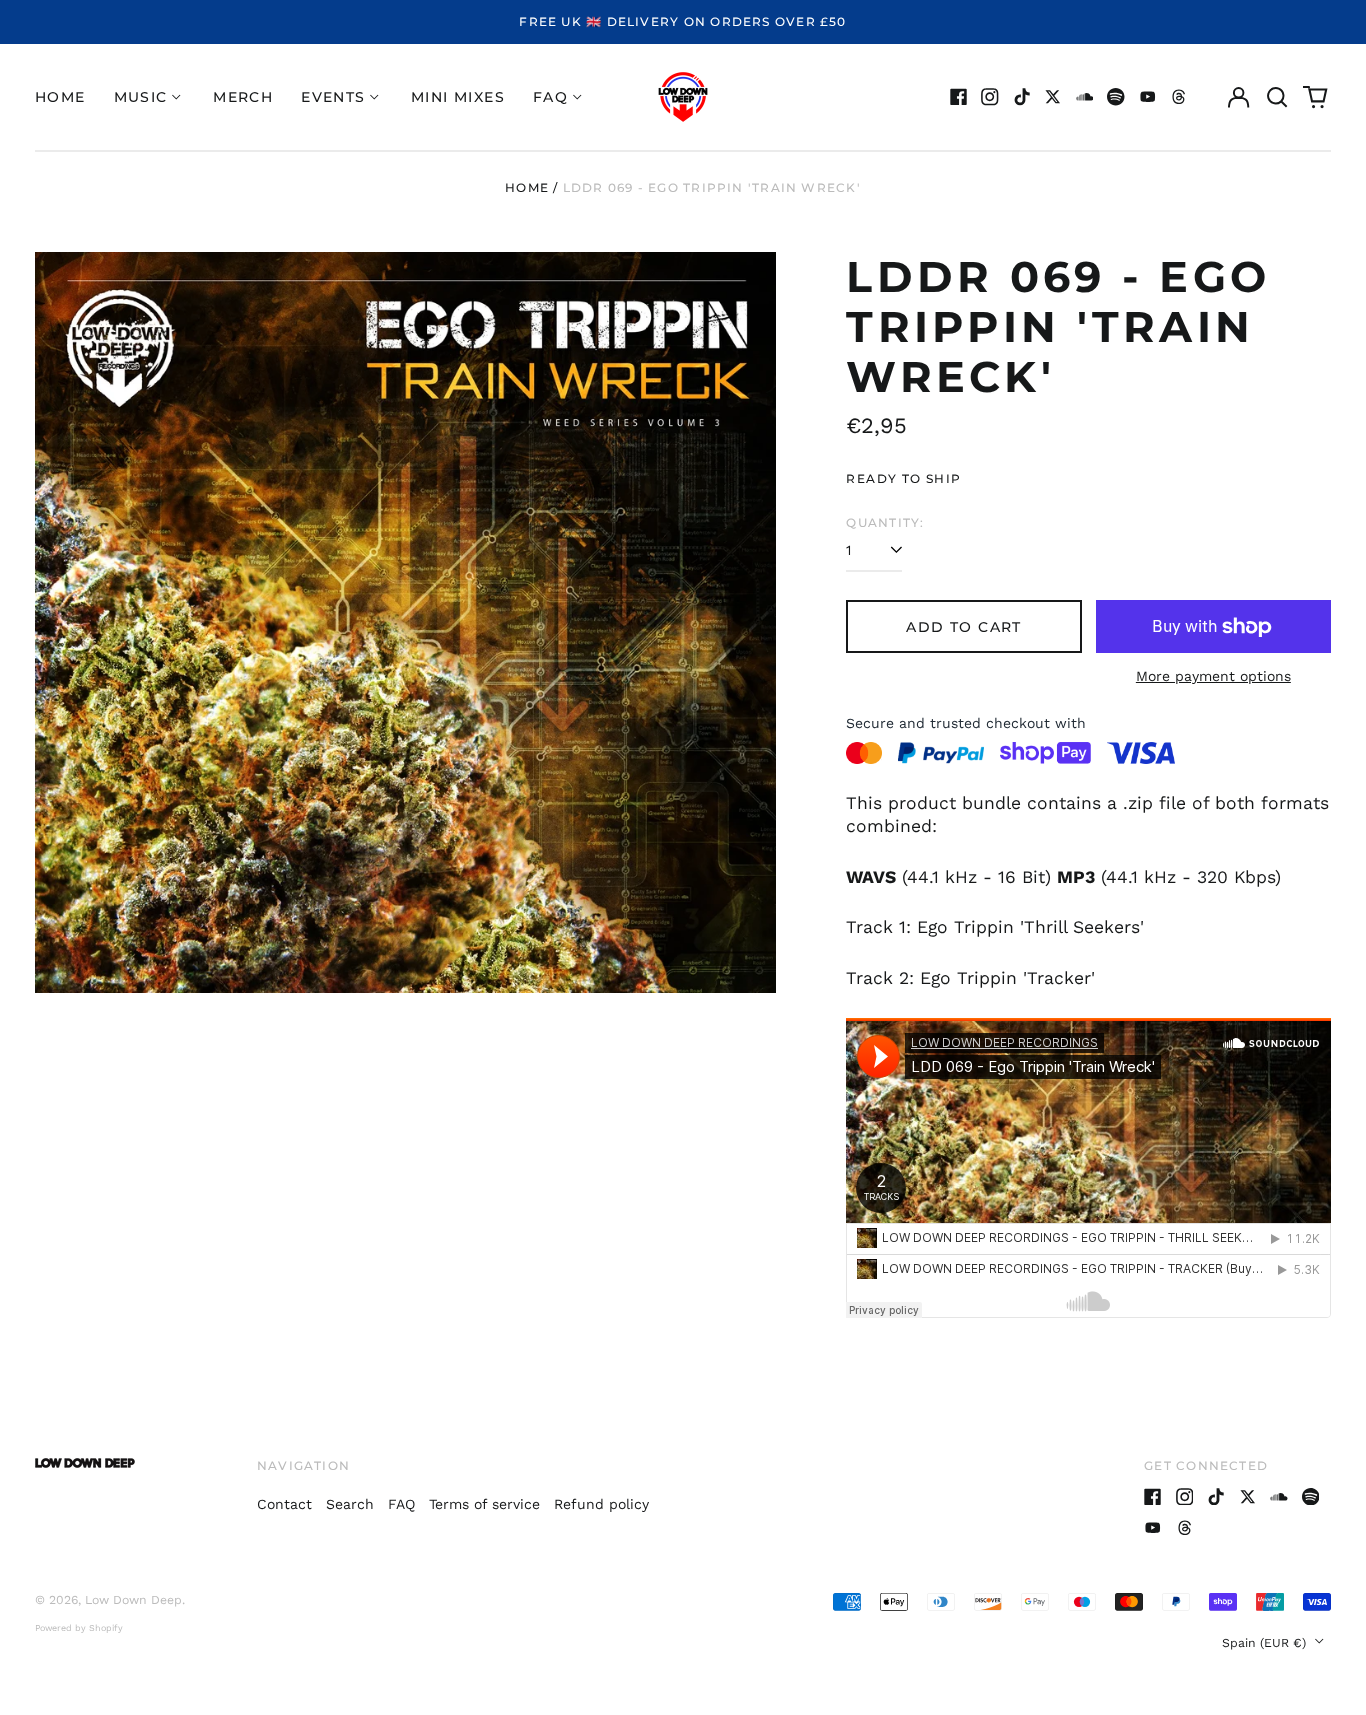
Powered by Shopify (79, 1628)
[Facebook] (959, 97)
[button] (1277, 97)
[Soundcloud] (1085, 97)
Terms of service (484, 1504)
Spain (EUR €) (1266, 1643)
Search (350, 1504)
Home (60, 97)
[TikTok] (1022, 97)
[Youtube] (1148, 97)
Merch (243, 97)
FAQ (401, 1504)
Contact (284, 1504)
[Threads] (1179, 97)
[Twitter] (1053, 97)
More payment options (1213, 676)
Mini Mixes (458, 97)
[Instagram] (990, 97)
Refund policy (601, 1504)
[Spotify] (1116, 97)
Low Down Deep (133, 1600)
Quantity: (885, 522)
